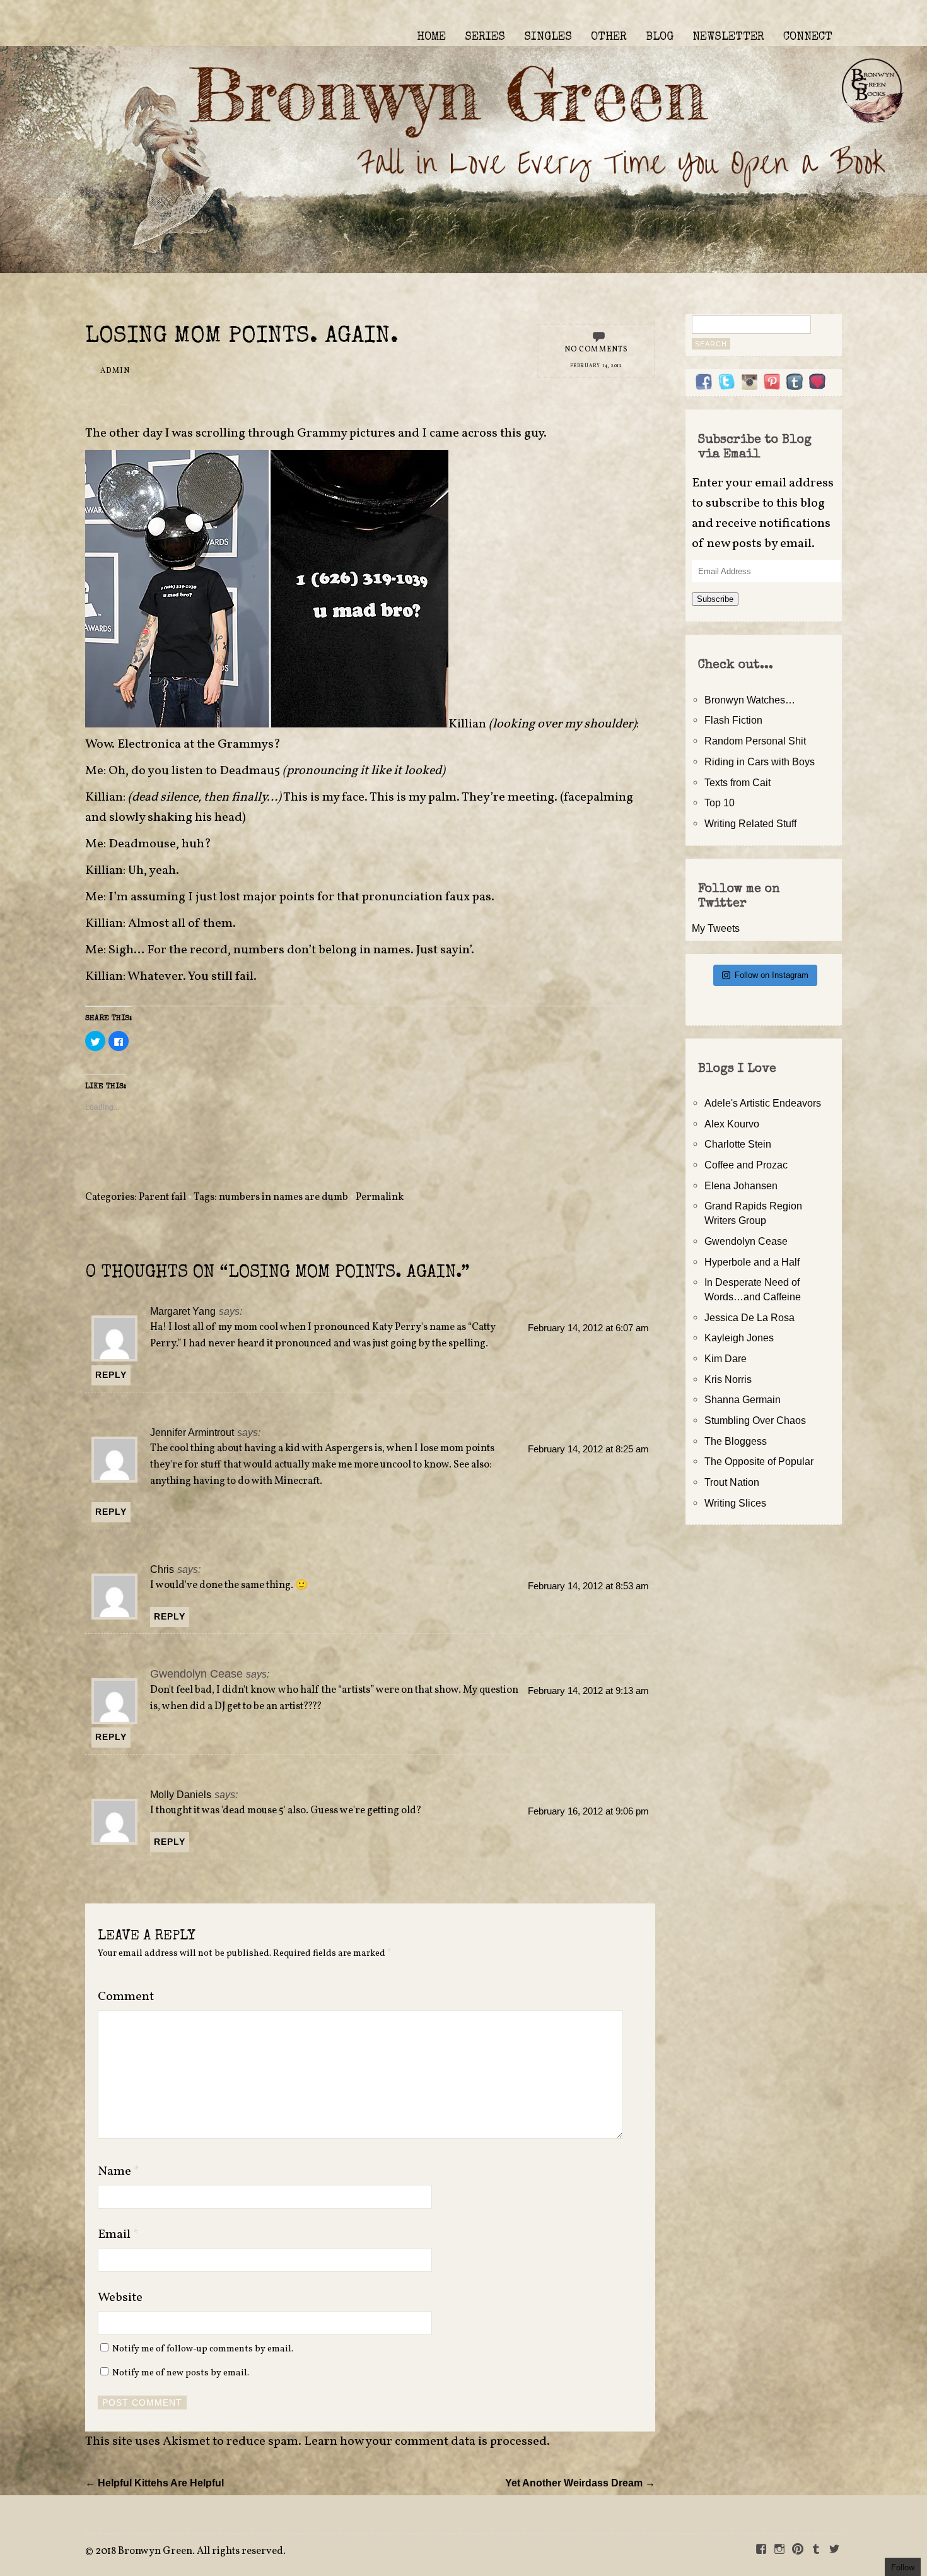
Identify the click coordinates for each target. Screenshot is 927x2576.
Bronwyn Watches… (750, 700)
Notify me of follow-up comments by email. (203, 2349)
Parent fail (162, 1197)
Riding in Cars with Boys (760, 762)
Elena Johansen (741, 1185)
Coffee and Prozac (746, 1165)
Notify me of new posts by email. (181, 2373)
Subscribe (715, 599)
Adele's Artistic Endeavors (763, 1103)
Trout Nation (732, 1482)
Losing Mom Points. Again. (242, 337)
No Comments (597, 350)
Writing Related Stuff (750, 823)
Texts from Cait (738, 782)
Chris (162, 1569)
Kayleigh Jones (739, 1338)
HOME (431, 37)
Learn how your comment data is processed (425, 2442)
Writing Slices (735, 1503)
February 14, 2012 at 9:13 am (588, 1691)
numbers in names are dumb (283, 1197)
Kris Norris (728, 1379)
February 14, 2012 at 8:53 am (588, 1586)
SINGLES (548, 37)
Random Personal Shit (755, 741)
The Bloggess (736, 1441)
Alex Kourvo (732, 1124)
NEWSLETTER (728, 37)
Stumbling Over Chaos (755, 1420)
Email (118, 2235)
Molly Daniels (181, 1794)
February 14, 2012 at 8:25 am (588, 1449)
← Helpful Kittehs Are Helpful (154, 2483)
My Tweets (716, 928)
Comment (126, 1997)
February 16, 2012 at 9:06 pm (588, 1811)
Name (119, 2172)
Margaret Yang (183, 1311)
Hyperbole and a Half (752, 1262)
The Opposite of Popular (759, 1461)
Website (120, 2298)
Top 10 (720, 803)
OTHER (609, 37)
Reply (111, 1375)
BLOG (660, 37)
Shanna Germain (743, 1399)
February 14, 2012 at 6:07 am (588, 1328)
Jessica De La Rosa (749, 1317)
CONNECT (808, 37)
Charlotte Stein (738, 1144)
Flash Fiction (733, 720)
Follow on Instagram (772, 975)
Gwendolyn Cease (746, 1241)
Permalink (380, 1197)
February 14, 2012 (596, 366)
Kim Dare (726, 1358)
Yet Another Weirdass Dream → (580, 2483)
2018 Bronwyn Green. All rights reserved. (190, 2551)
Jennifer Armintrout (192, 1432)
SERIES (485, 37)
